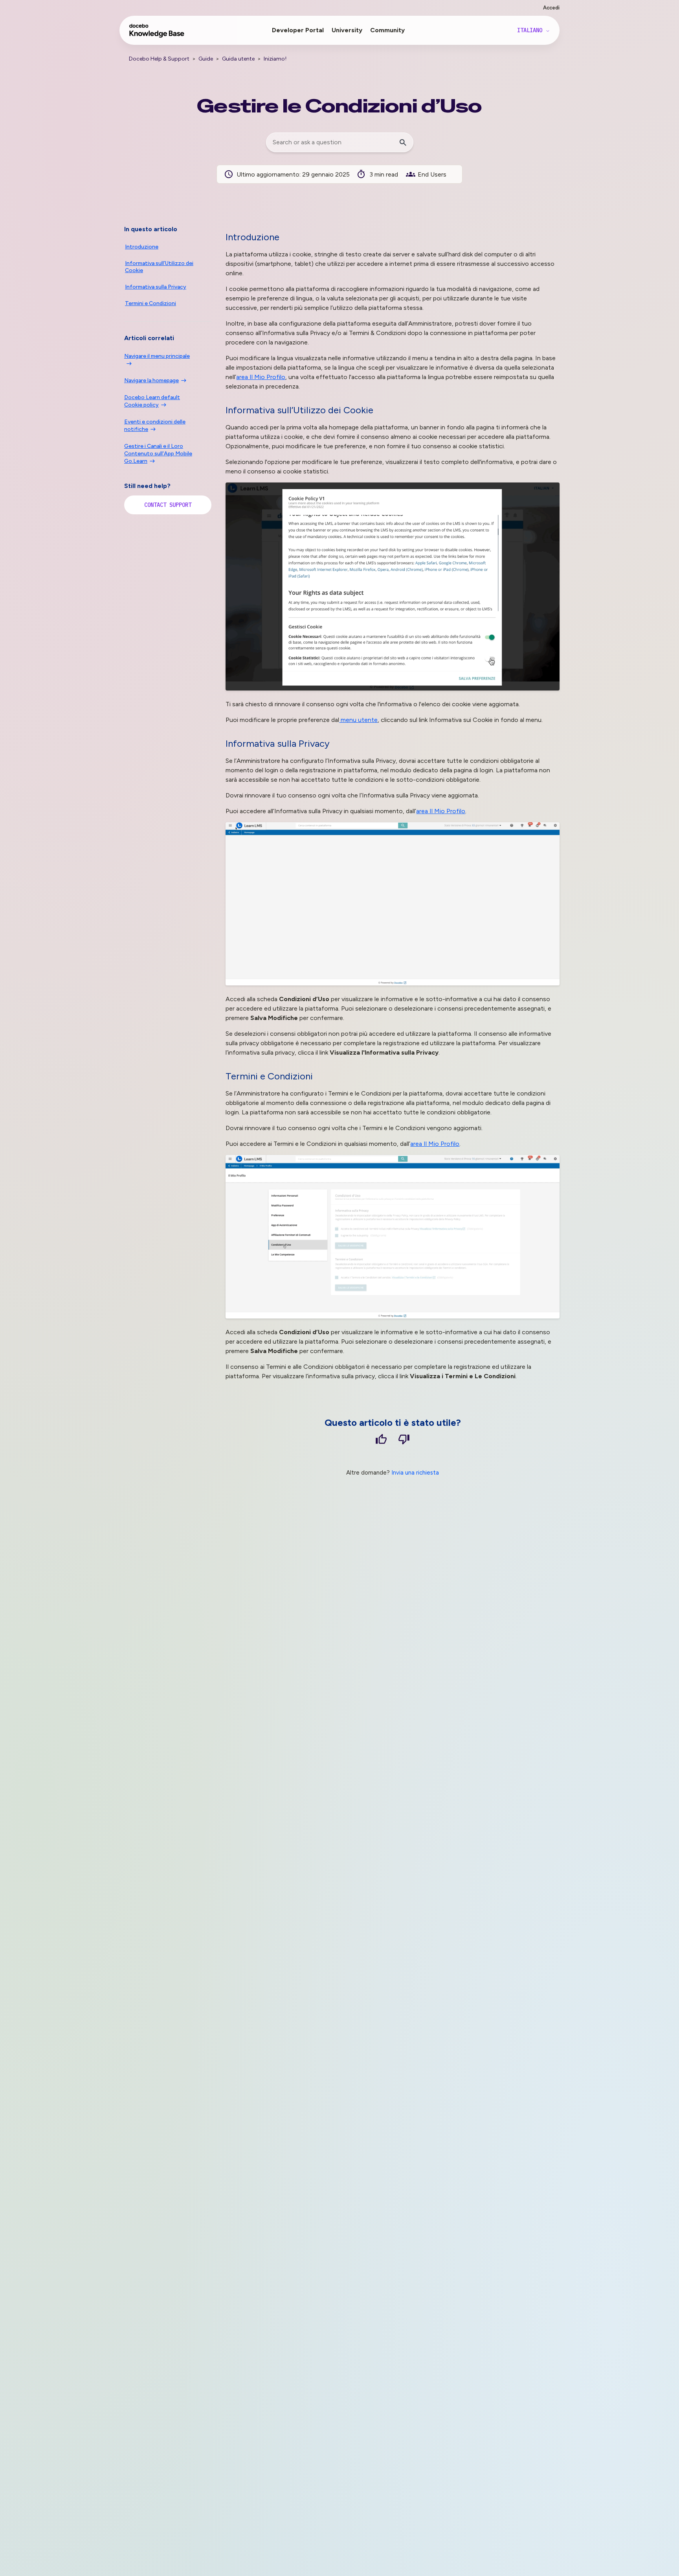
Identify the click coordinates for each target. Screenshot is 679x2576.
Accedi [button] (551, 8)
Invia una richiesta (415, 1473)
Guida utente (238, 59)
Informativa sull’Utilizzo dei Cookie (159, 267)
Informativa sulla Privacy (156, 287)
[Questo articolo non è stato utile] (404, 1441)
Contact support (168, 505)
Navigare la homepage (151, 380)
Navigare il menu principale (157, 356)
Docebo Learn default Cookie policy (152, 401)
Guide (206, 59)
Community (387, 30)
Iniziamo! (275, 59)
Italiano (531, 30)
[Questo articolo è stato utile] (381, 1441)
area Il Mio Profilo (261, 377)
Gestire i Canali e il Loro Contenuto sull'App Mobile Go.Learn (158, 454)
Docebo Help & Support (159, 59)
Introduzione (142, 247)
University (347, 30)
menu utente (358, 720)
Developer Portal (298, 30)
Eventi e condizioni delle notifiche (155, 425)
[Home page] (157, 34)
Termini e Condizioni (150, 303)
